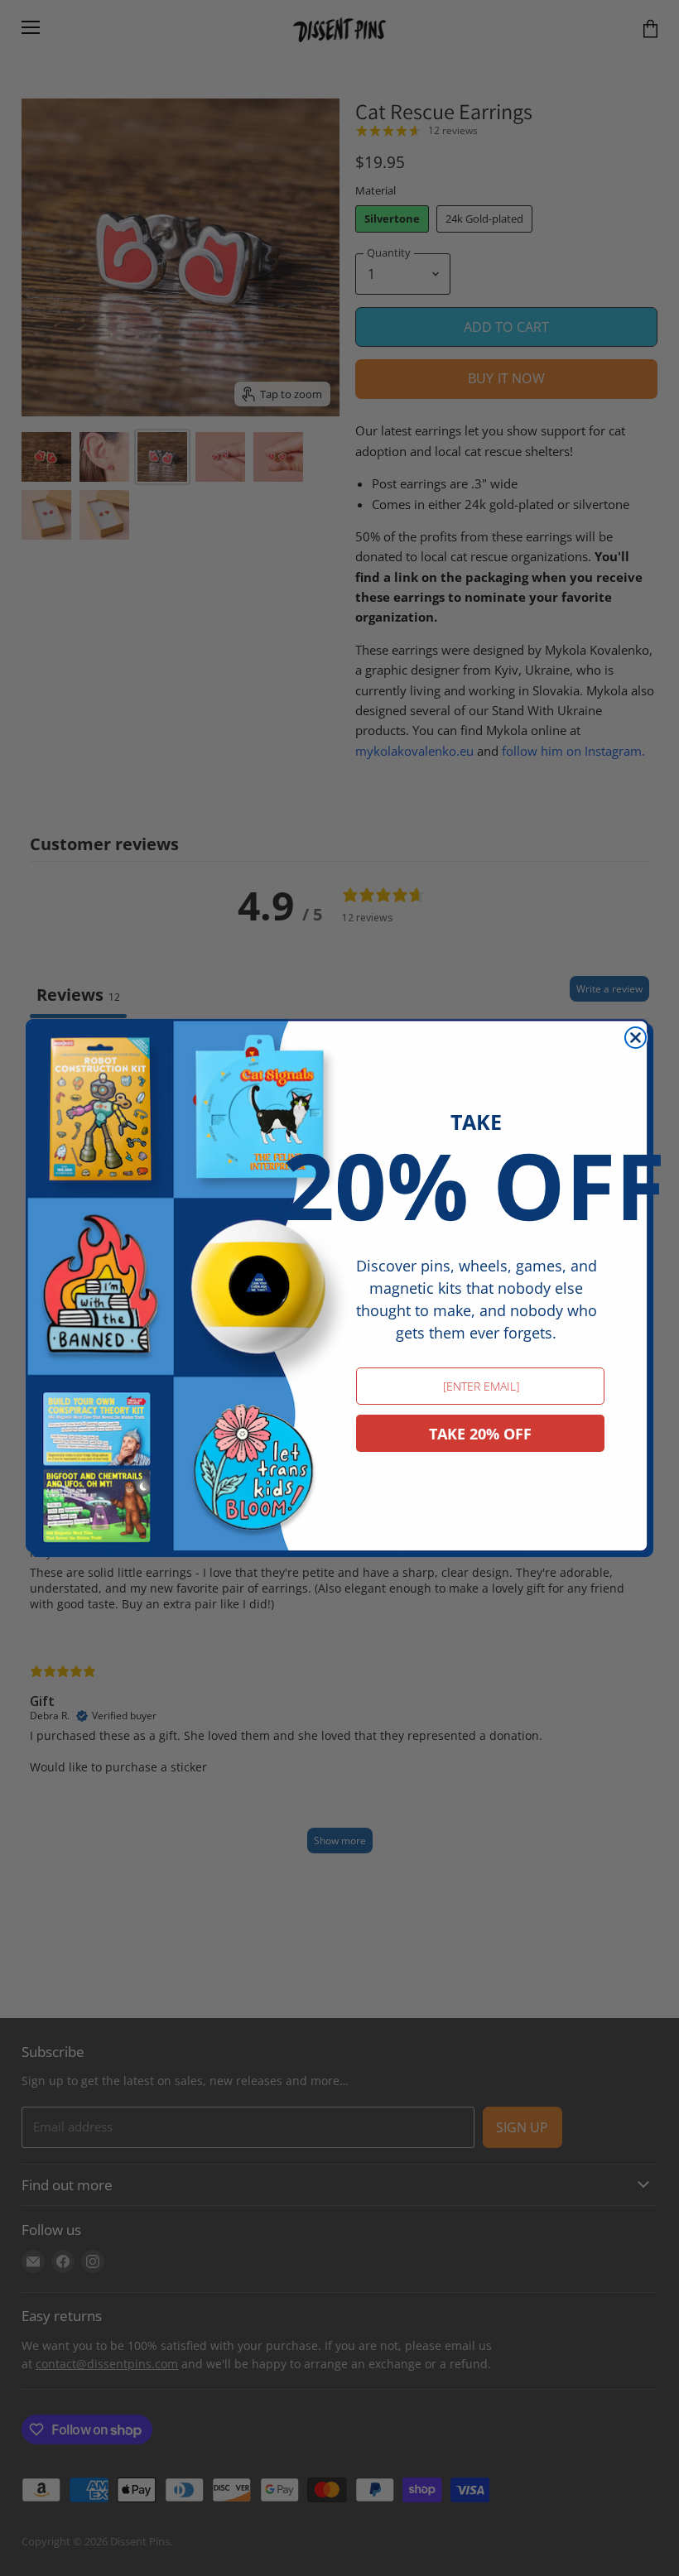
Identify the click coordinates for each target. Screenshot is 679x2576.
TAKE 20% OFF (480, 1434)
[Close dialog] (636, 1038)
